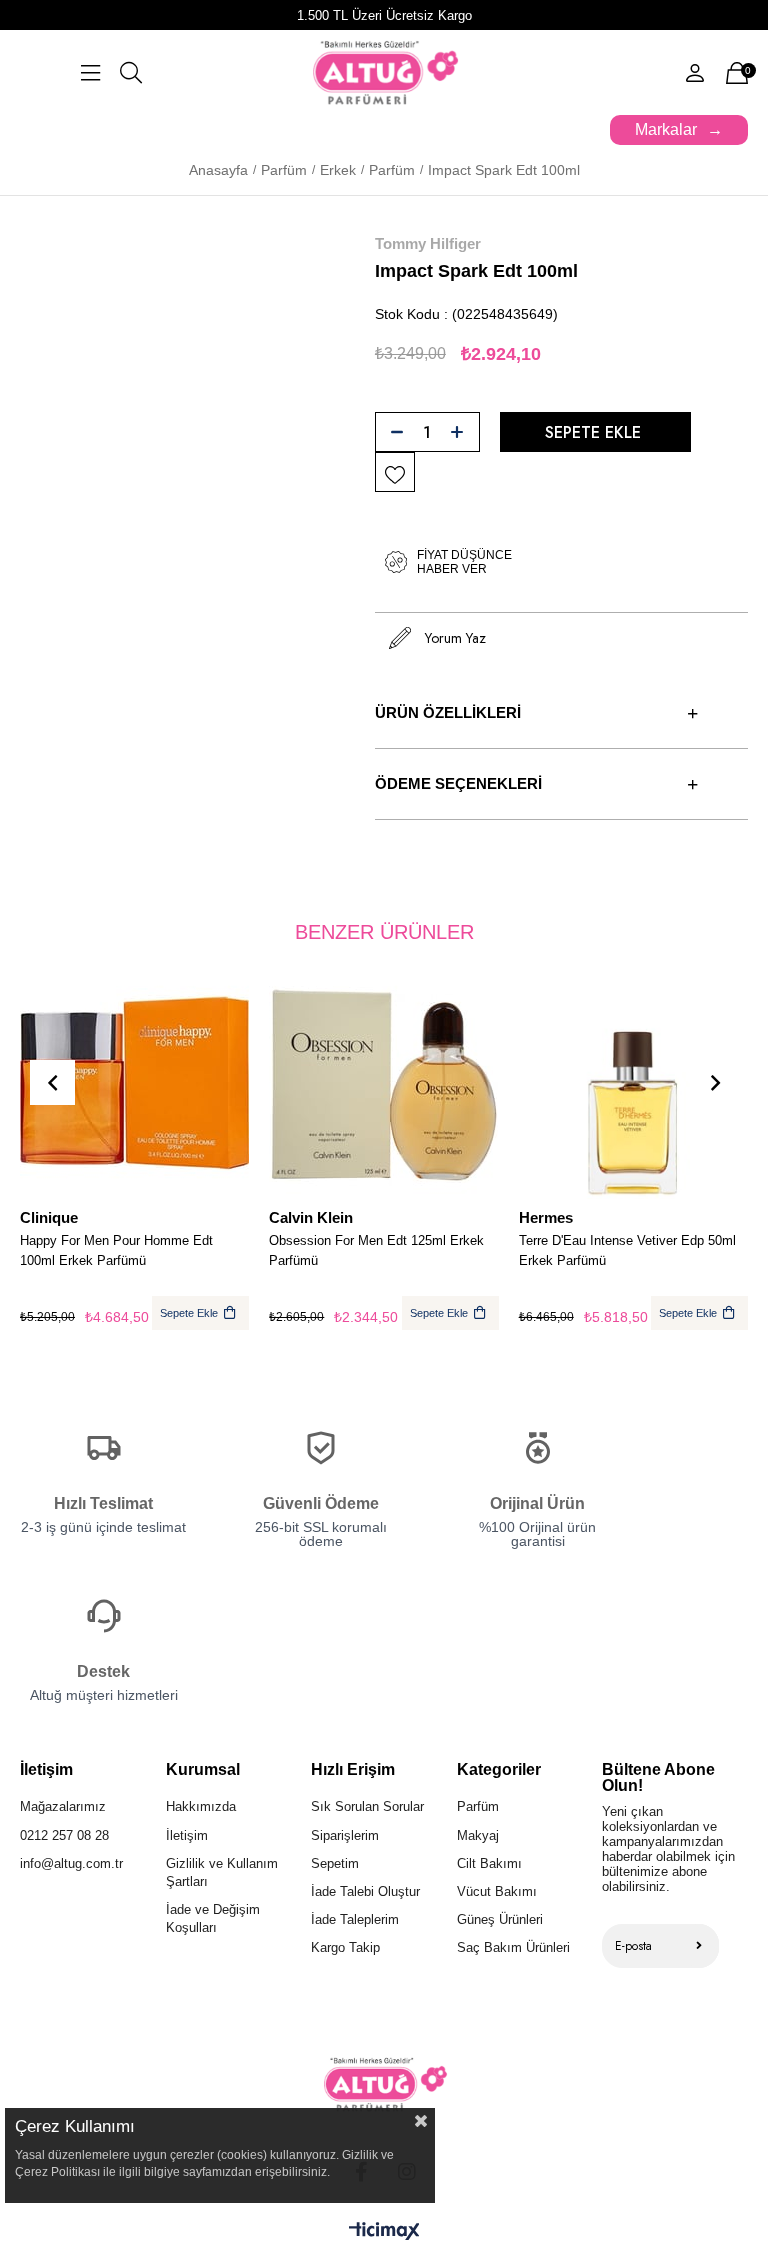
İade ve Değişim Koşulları (213, 1918)
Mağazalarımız (63, 1806)
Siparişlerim (345, 1835)
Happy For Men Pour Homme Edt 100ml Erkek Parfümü (116, 1250)
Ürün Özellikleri (448, 712)
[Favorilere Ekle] (395, 473)
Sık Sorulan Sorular (367, 1806)
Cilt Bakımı (489, 1863)
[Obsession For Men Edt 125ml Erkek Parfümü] (383, 1084)
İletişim (187, 1835)
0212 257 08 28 (64, 1835)
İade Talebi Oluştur (365, 1891)
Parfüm (478, 1806)
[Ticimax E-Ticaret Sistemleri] (384, 2232)
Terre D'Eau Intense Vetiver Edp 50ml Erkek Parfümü (627, 1250)
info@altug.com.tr (71, 1863)
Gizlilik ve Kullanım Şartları (222, 1872)
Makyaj (478, 1835)
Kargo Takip (345, 1947)
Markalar (666, 129)
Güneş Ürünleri (500, 1919)
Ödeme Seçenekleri (458, 783)
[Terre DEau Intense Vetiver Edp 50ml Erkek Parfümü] (633, 1084)
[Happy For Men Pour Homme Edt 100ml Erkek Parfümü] (134, 1084)
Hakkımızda (201, 1806)
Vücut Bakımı (497, 1891)
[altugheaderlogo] (384, 2084)
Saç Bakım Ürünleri (513, 1947)
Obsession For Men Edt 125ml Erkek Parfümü (376, 1250)
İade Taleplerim (355, 1919)
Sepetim (335, 1863)
